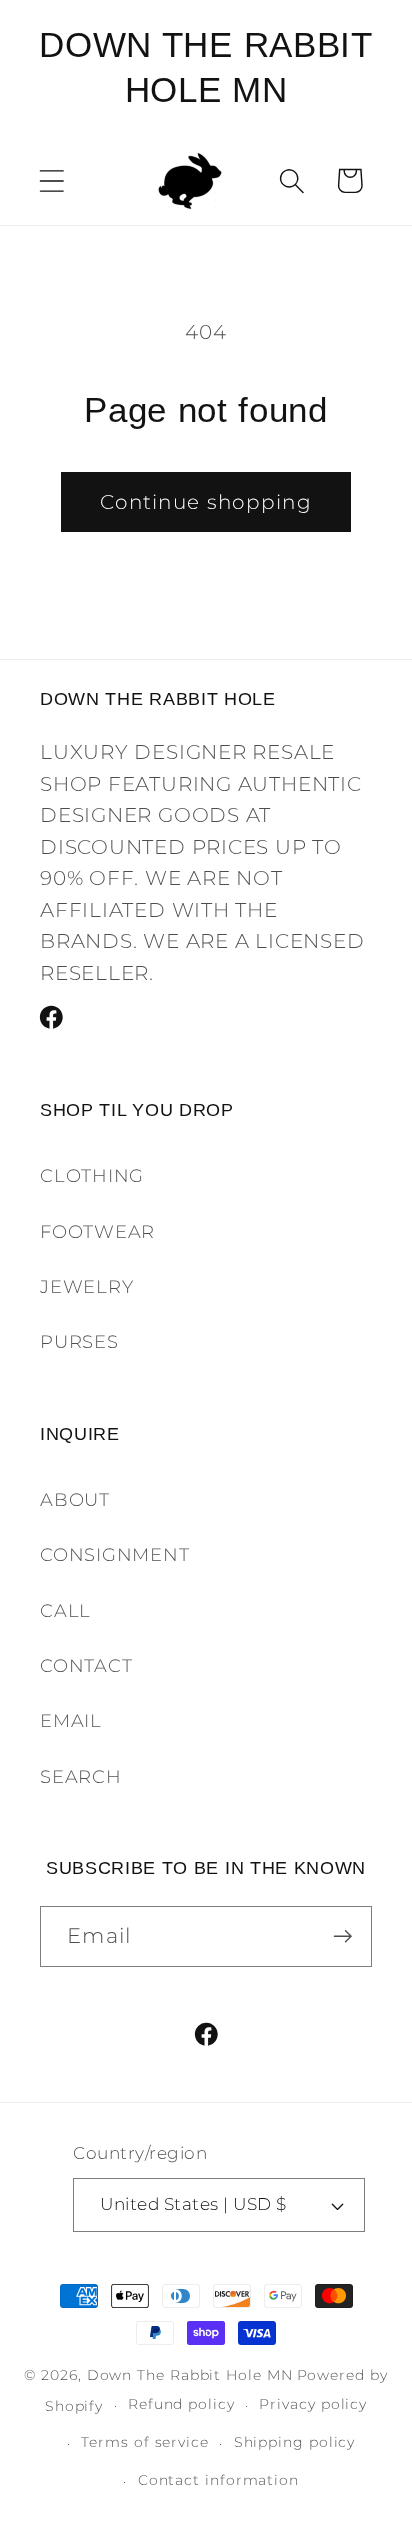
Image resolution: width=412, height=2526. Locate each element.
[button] (51, 180)
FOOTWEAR (97, 1231)
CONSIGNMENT (115, 1554)
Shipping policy (295, 2442)
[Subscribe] (342, 1936)
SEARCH (81, 1776)
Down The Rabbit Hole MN (190, 2375)
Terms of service (145, 2442)
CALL (65, 1610)
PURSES (79, 1341)
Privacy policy (313, 2404)
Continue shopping (206, 502)
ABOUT (75, 1499)
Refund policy (181, 2404)
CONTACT (86, 1665)
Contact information (218, 2480)
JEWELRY (86, 1286)
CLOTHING (92, 1175)
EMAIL (71, 1720)
